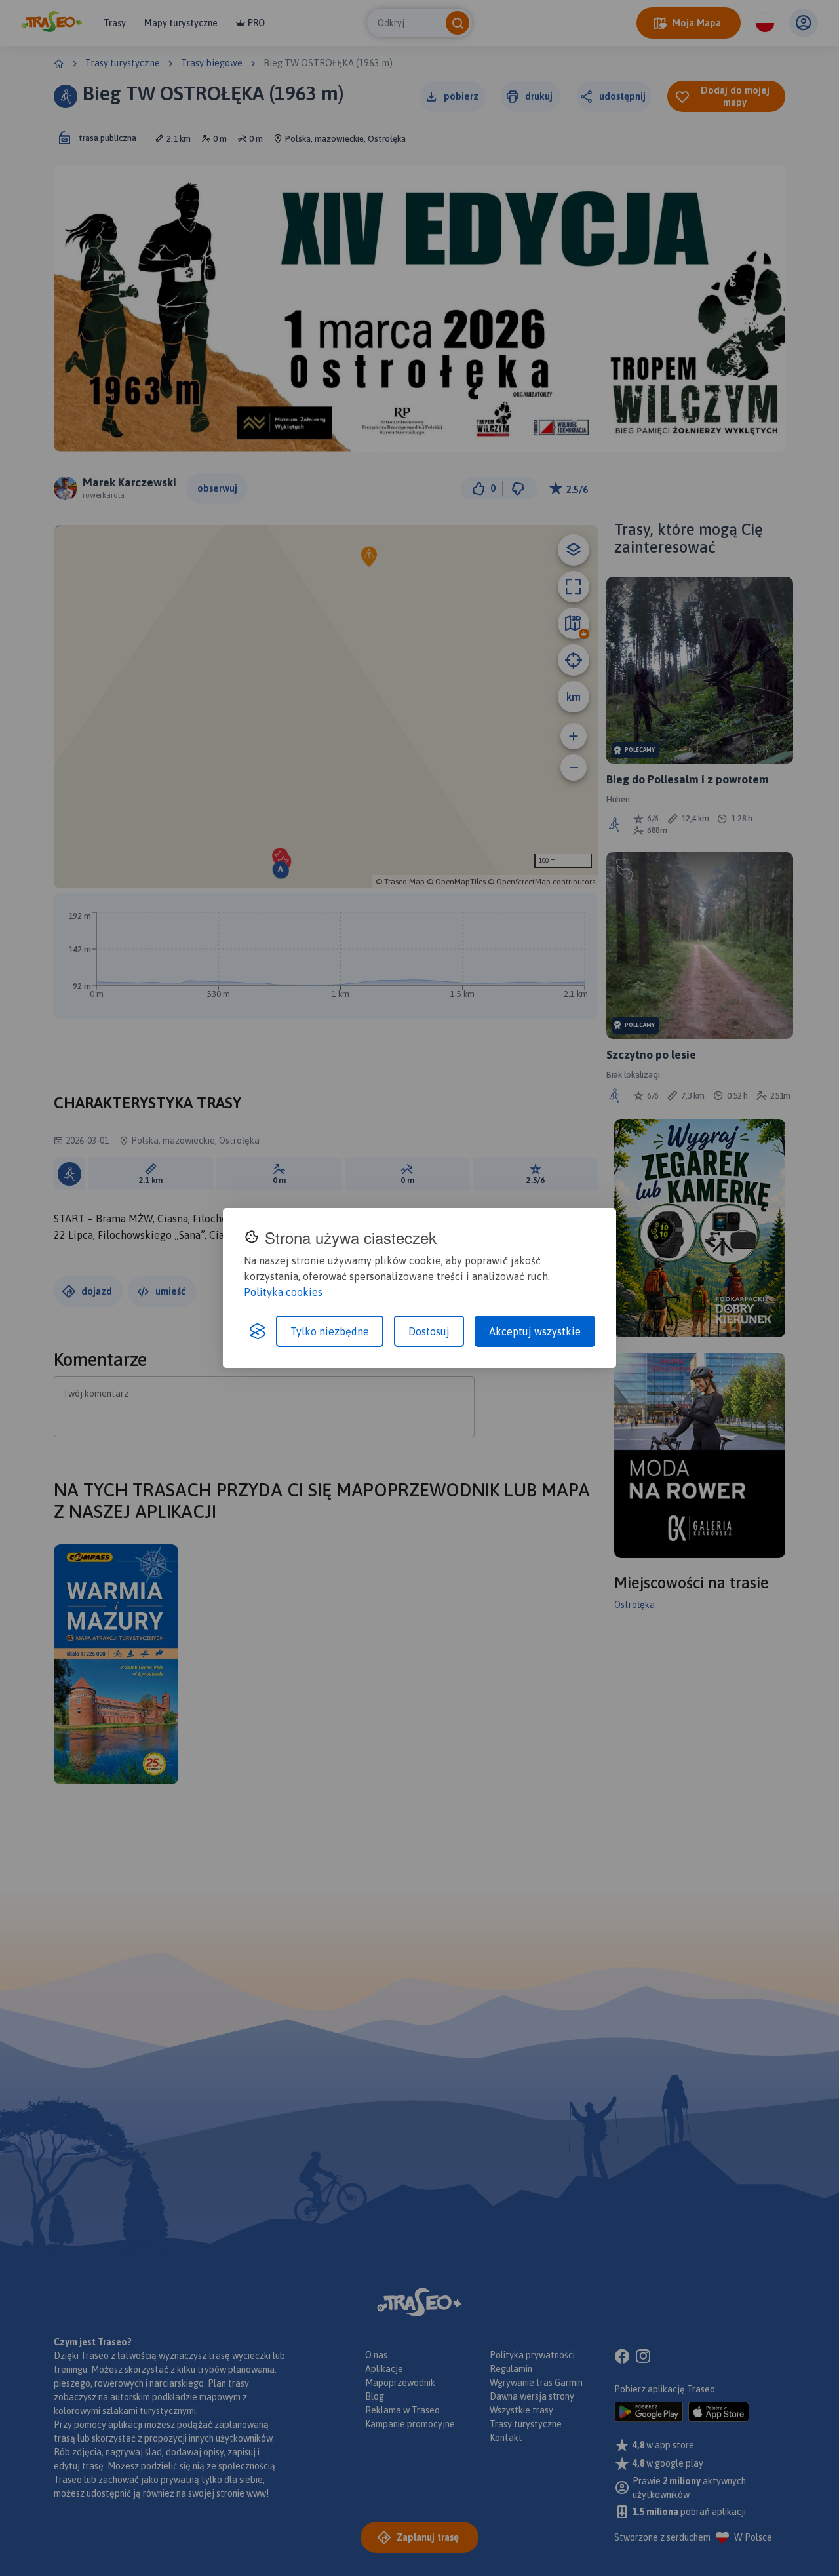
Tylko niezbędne (330, 1331)
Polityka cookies (283, 1292)
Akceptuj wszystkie (535, 1331)
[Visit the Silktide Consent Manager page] (258, 1331)
